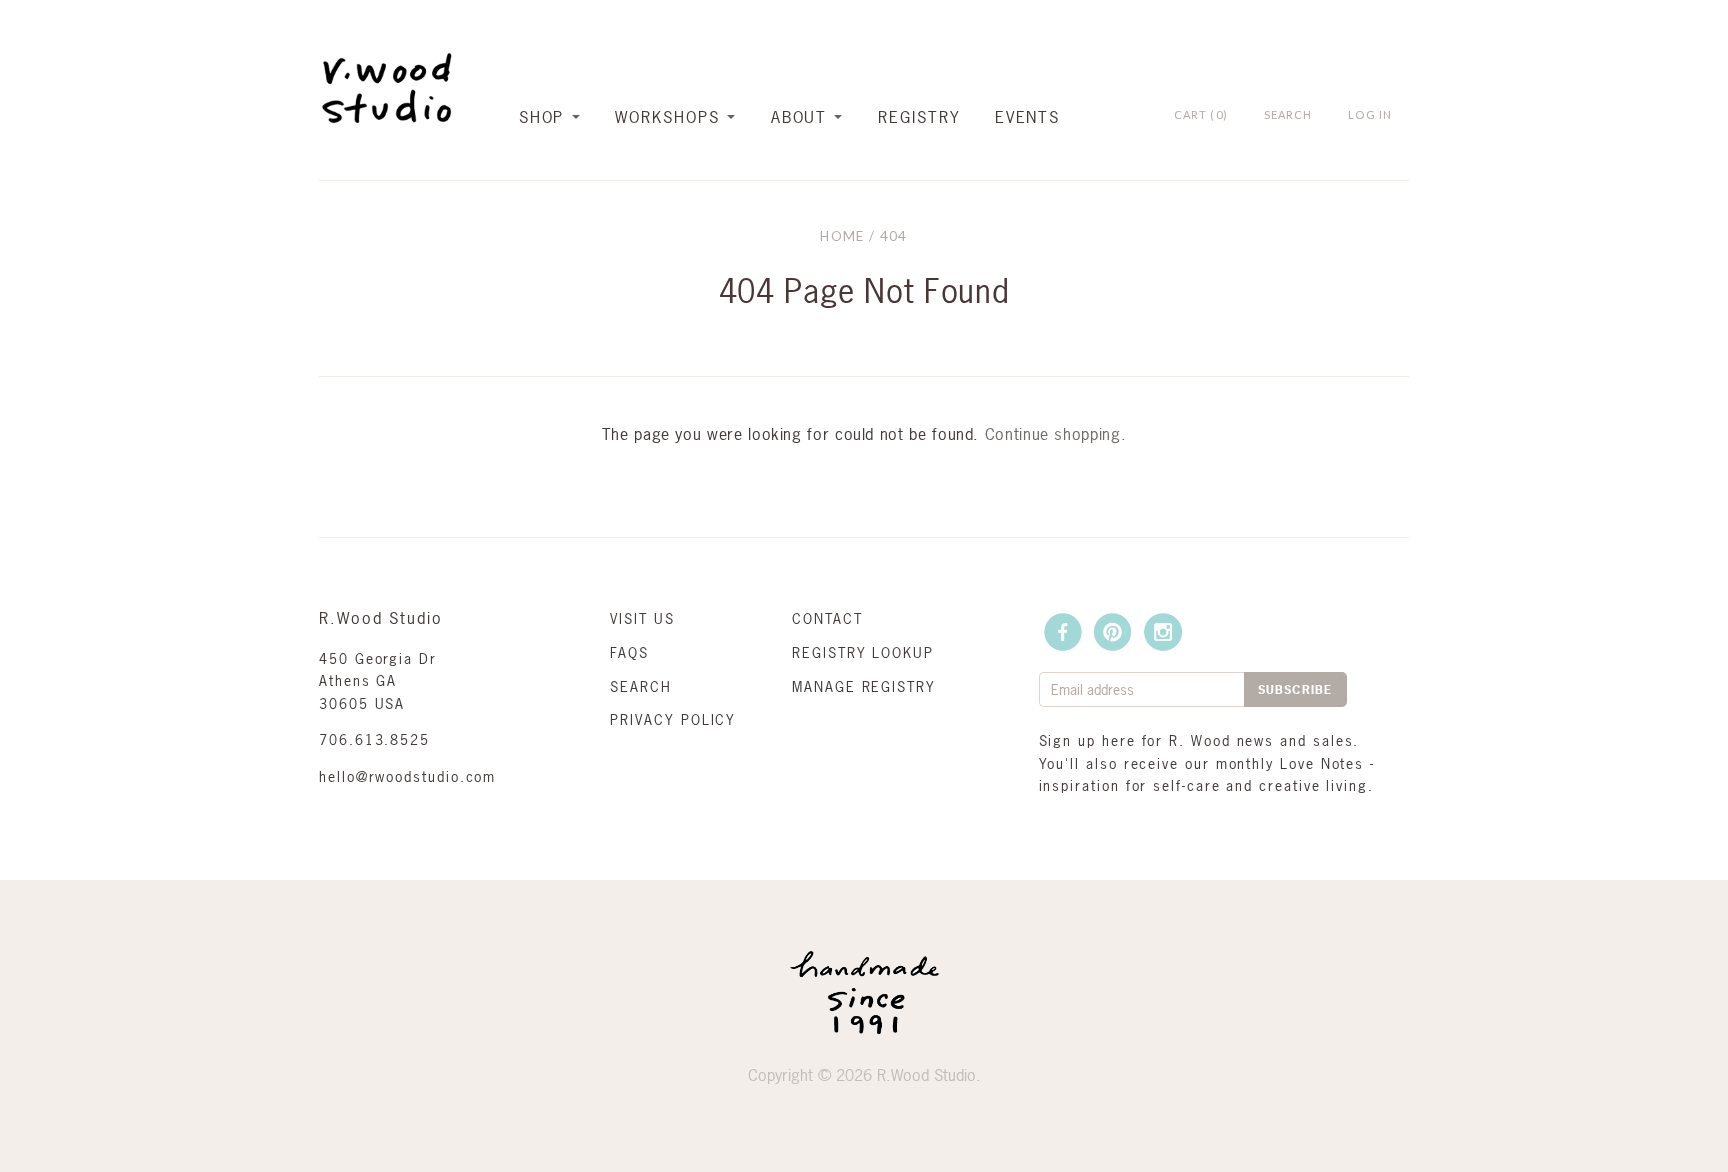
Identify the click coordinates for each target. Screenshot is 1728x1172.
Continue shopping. (1056, 434)
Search (641, 686)
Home (842, 236)
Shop (542, 117)
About (799, 117)
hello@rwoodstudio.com (407, 776)
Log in (1370, 114)
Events (1028, 117)
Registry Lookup (863, 652)
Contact (827, 618)
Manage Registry (864, 686)
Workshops (667, 117)
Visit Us (642, 618)
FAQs (629, 652)
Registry (919, 117)
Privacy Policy (673, 719)
